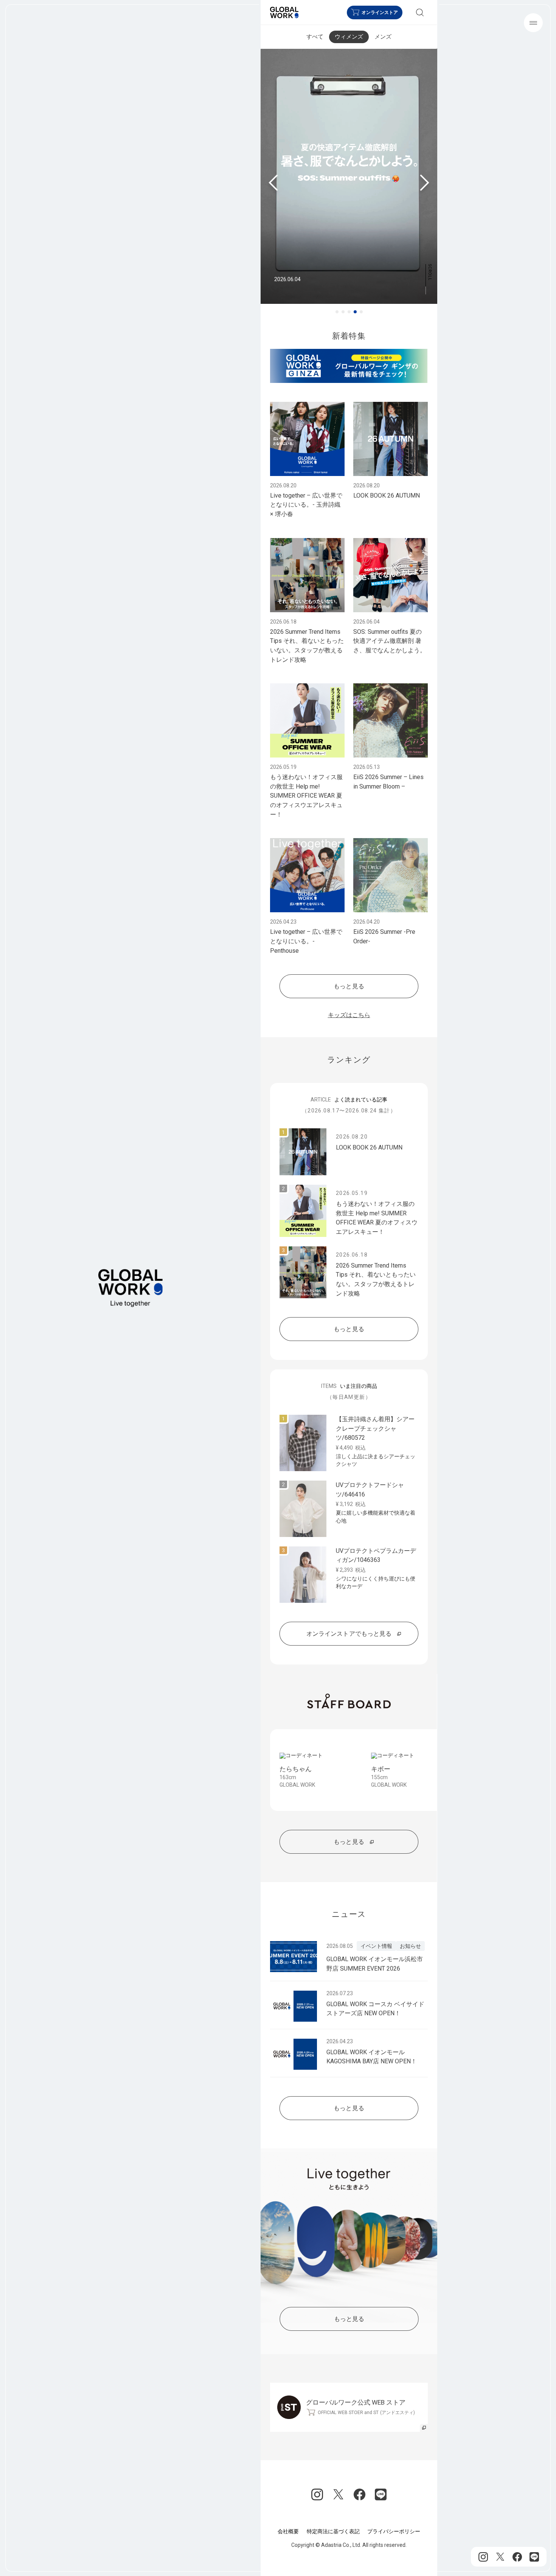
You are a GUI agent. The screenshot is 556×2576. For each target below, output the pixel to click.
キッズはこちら (349, 1015)
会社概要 (288, 2531)
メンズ (383, 37)
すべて (315, 37)
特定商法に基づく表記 (333, 2531)
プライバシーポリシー (394, 2531)
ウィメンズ (349, 37)
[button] (337, 312)
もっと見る (349, 986)
